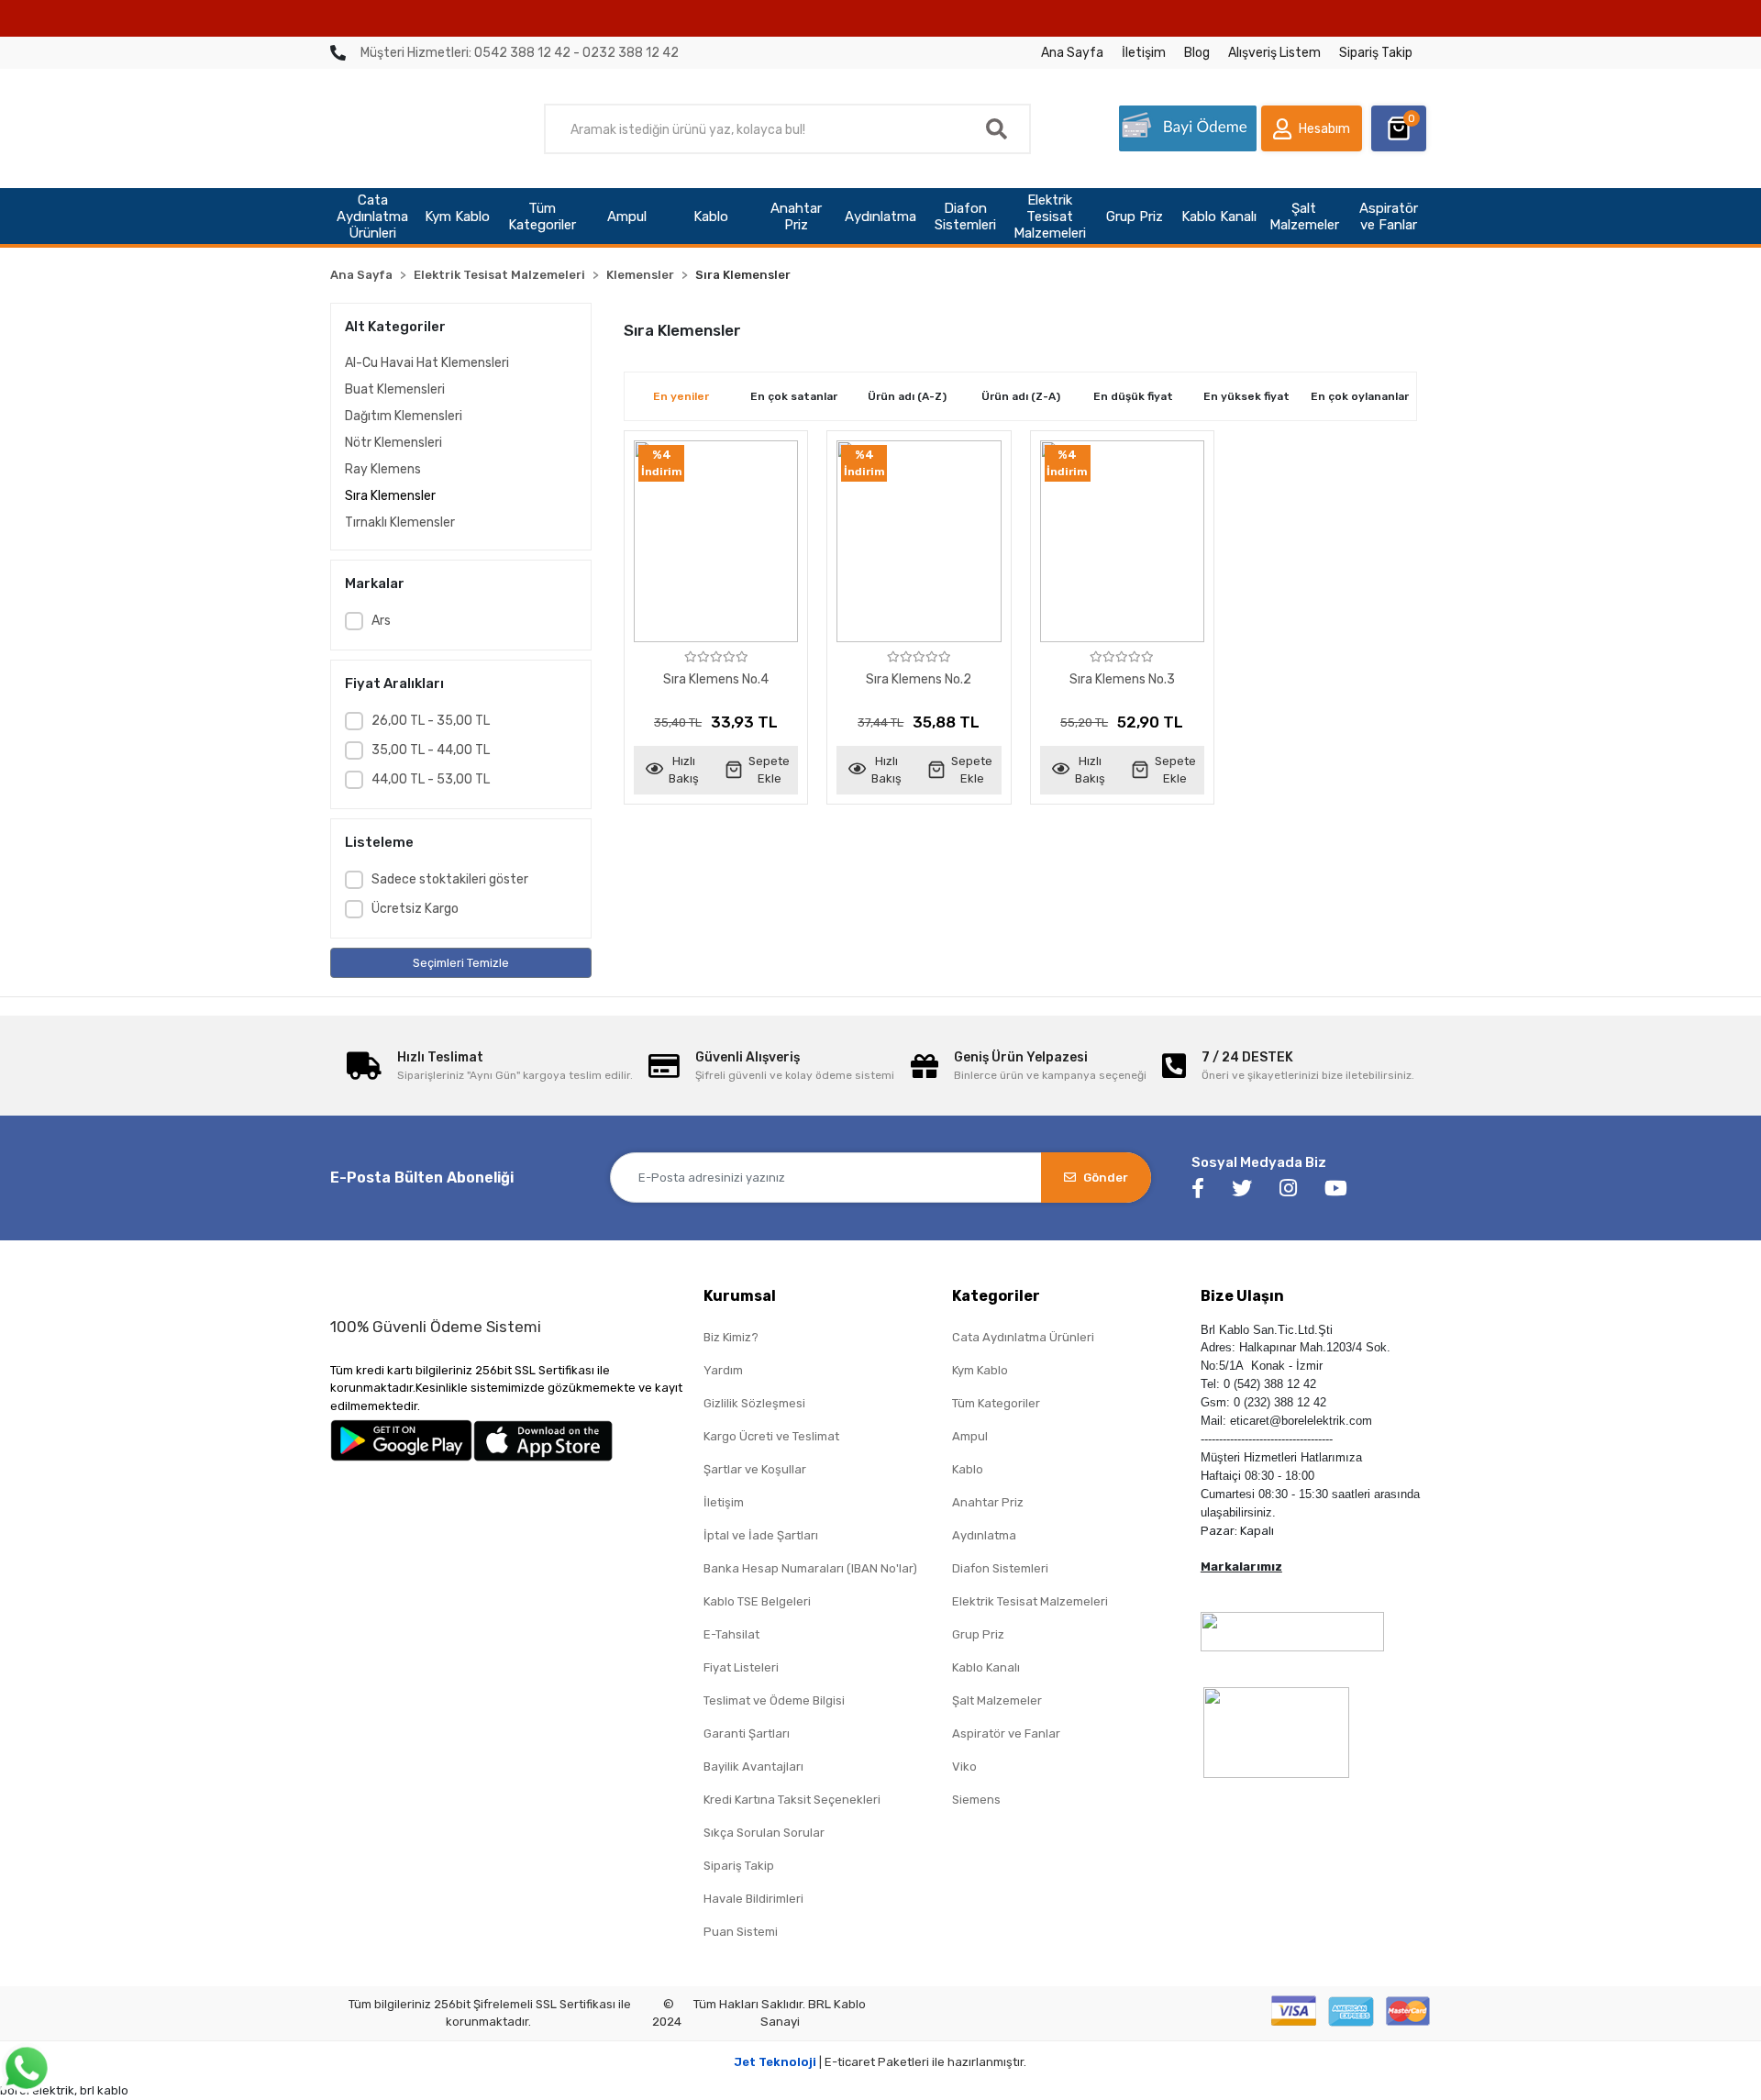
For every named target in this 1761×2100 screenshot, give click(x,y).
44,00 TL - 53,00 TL (431, 779)
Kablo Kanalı (986, 1667)
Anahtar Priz (988, 1502)
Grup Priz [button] (1135, 217)
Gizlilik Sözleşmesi (754, 1403)
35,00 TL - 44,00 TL (431, 750)
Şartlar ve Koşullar (755, 1469)
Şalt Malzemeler (997, 1700)
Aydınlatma (984, 1535)
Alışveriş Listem (1274, 53)
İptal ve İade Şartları (761, 1535)
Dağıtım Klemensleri (404, 416)
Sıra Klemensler (390, 496)
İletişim (1144, 53)
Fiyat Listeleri (741, 1667)
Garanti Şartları (747, 1733)
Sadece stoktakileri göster (450, 879)
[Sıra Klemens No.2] (919, 541)
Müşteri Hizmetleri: (520, 53)
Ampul (970, 1436)
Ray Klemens (383, 469)
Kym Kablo (980, 1370)
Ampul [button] (627, 217)
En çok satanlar (794, 396)
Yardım (723, 1370)
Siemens (976, 1800)
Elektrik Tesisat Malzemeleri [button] (1050, 217)
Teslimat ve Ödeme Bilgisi (774, 1700)
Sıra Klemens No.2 (919, 679)
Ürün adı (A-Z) (907, 396)
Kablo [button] (711, 217)
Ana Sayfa (1072, 53)
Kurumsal (740, 1296)
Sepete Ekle (769, 770)
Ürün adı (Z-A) (1021, 396)
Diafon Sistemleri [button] (965, 217)
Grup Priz (978, 1634)
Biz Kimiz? (731, 1337)
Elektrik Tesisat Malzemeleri (1030, 1601)
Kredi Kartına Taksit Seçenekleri (792, 1800)
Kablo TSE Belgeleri (757, 1601)
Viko (964, 1767)
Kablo (968, 1469)
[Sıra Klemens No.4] (716, 541)
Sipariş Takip (1376, 53)
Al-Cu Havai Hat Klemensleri (427, 363)
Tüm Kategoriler (996, 1403)
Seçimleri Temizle (461, 963)
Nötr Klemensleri (393, 443)
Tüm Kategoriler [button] (542, 217)
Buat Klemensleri (395, 389)
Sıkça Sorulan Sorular (764, 1833)
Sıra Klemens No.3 (1122, 679)
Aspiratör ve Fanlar (1006, 1733)
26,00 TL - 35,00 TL (431, 721)
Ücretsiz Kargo (415, 909)
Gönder (1106, 1178)
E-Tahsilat (731, 1634)
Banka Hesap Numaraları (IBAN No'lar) (810, 1568)
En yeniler (681, 396)
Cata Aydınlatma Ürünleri (1023, 1337)
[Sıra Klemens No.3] (1122, 541)
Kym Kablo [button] (457, 217)
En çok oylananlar (1360, 396)
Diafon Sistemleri (1000, 1568)
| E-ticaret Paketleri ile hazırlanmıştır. (880, 2062)
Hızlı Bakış (684, 770)
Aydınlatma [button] (880, 217)
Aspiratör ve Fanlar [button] (1389, 217)
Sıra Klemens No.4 (716, 679)
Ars (381, 621)
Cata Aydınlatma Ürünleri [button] (372, 217)
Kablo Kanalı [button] (1219, 217)
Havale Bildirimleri (753, 1899)
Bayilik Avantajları (753, 1767)
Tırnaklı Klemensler (400, 522)
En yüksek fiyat (1246, 396)
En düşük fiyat (1133, 396)
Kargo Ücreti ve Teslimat (771, 1436)
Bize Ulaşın (1242, 1296)
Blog (1197, 53)
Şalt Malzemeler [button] (1304, 217)
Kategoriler (996, 1296)
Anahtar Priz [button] (796, 217)
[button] (1312, 128)
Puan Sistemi (741, 1932)
